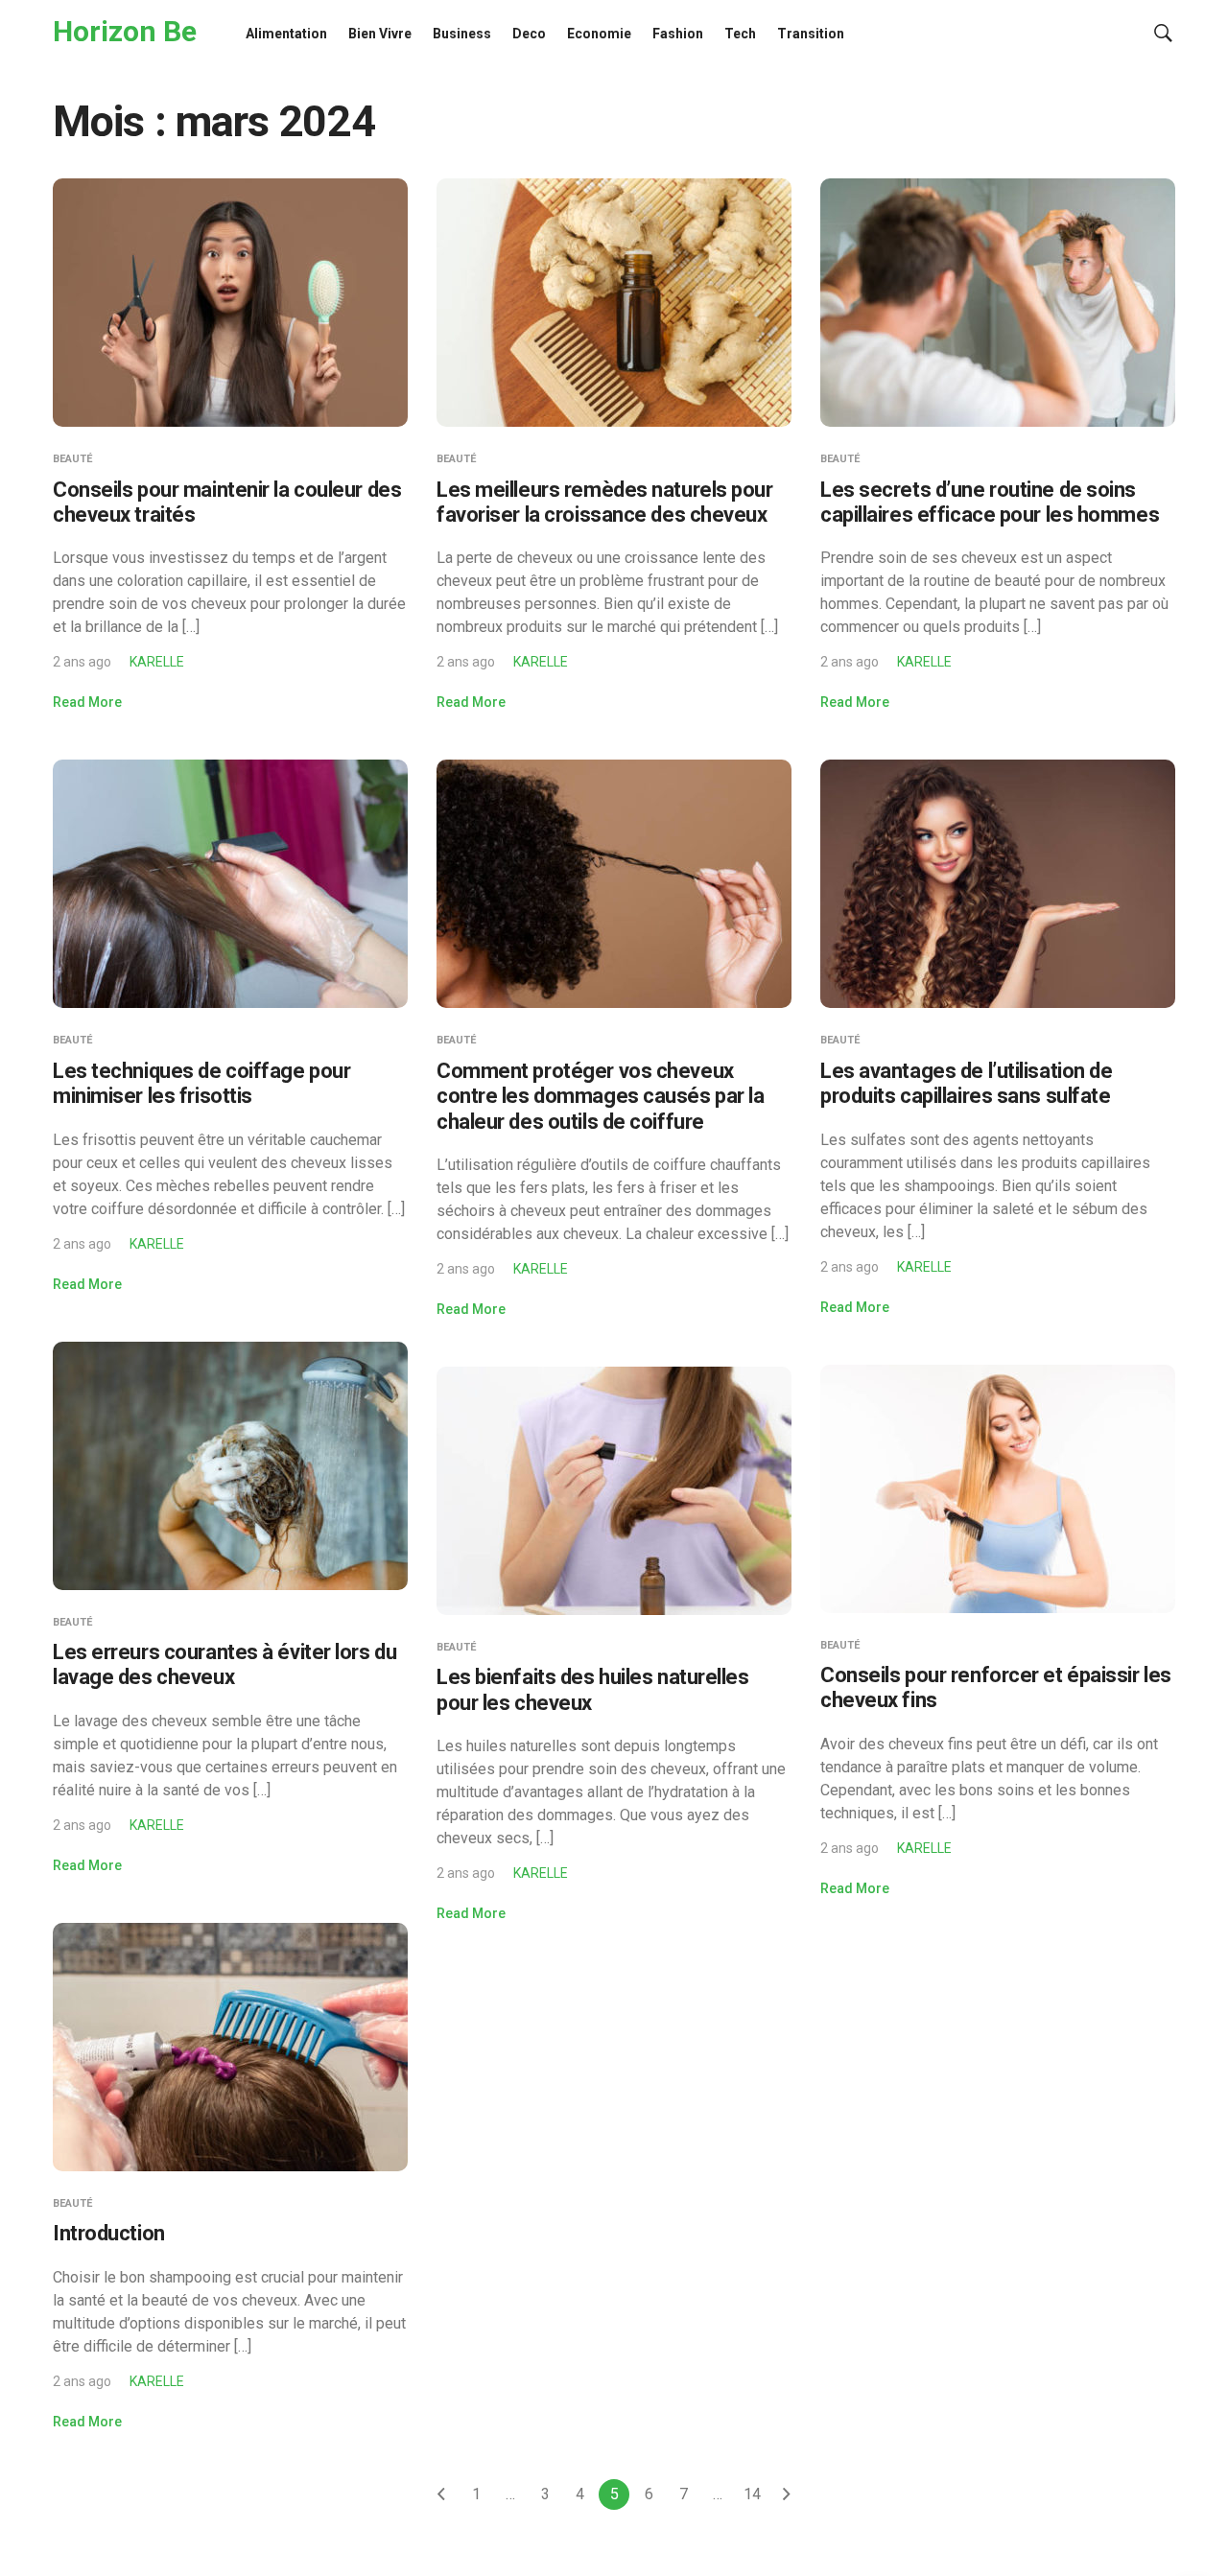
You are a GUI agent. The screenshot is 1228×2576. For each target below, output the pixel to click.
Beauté (72, 459)
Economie (599, 34)
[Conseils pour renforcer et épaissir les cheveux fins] (998, 1487)
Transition (811, 34)
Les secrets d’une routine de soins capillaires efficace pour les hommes (990, 502)
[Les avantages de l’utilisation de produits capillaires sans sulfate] (998, 883)
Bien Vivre (380, 34)
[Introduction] (230, 2046)
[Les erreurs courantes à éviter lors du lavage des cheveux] (230, 1464)
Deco (529, 34)
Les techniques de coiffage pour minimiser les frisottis (201, 1083)
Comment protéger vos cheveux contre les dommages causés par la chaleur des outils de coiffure (600, 1096)
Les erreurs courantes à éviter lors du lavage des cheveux (224, 1664)
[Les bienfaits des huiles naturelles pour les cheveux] (614, 1490)
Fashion (678, 34)
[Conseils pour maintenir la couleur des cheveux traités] (230, 302)
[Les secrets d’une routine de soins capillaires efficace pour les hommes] (998, 302)
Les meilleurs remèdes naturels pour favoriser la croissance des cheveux (605, 502)
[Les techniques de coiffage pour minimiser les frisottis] (230, 883)
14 (752, 2494)
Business (462, 34)
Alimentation (286, 34)
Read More (87, 702)
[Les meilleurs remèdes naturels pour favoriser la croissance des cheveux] (614, 302)
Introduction (109, 2233)
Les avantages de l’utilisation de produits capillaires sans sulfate (966, 1083)
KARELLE (157, 662)
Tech (740, 34)
